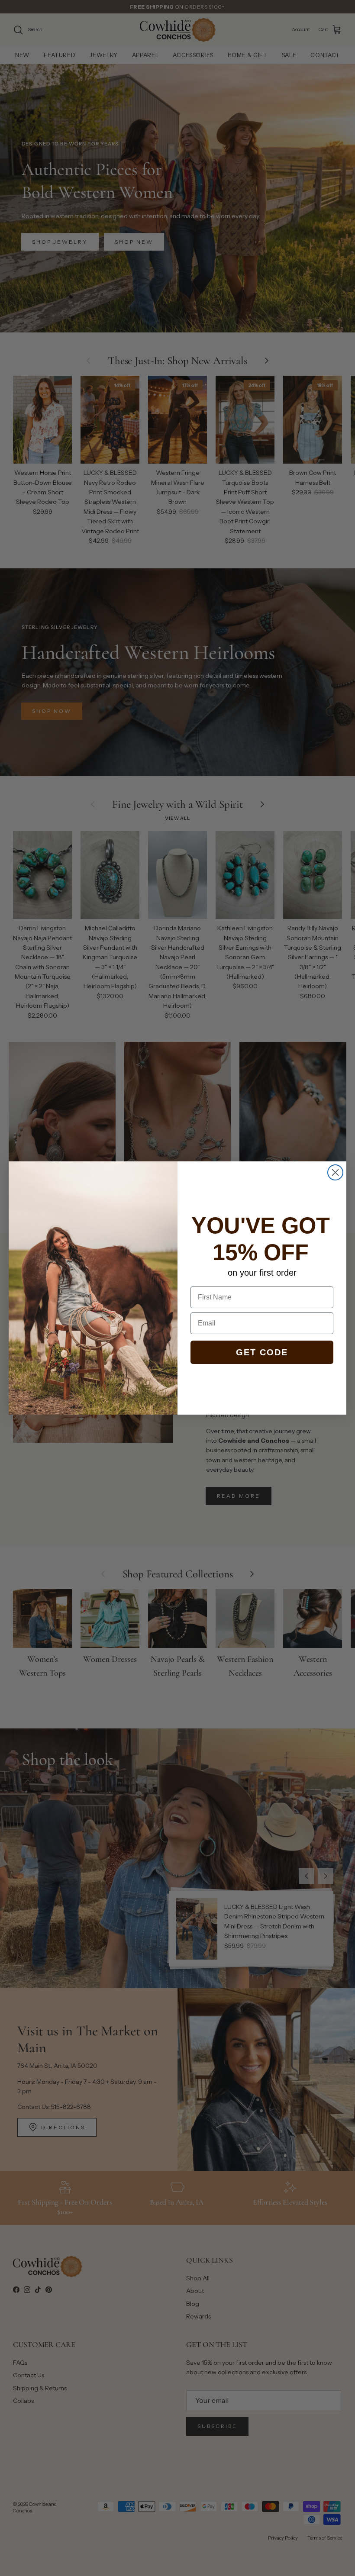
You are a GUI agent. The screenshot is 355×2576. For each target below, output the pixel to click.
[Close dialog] (335, 1172)
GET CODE (262, 1352)
